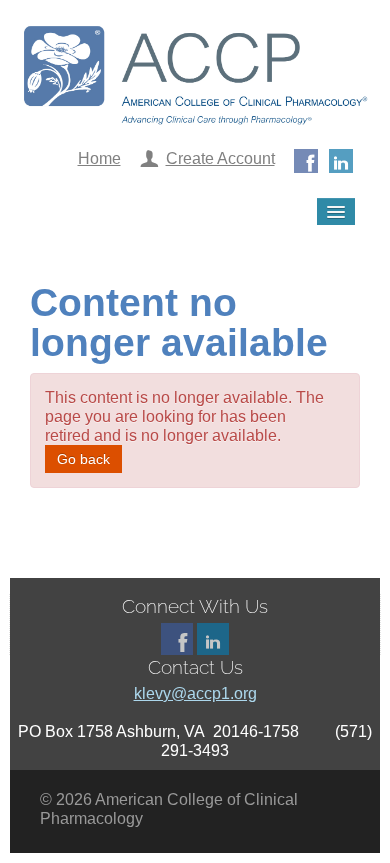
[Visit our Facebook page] (306, 158)
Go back (83, 459)
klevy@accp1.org (195, 693)
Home (99, 158)
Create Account (220, 158)
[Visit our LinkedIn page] (341, 158)
